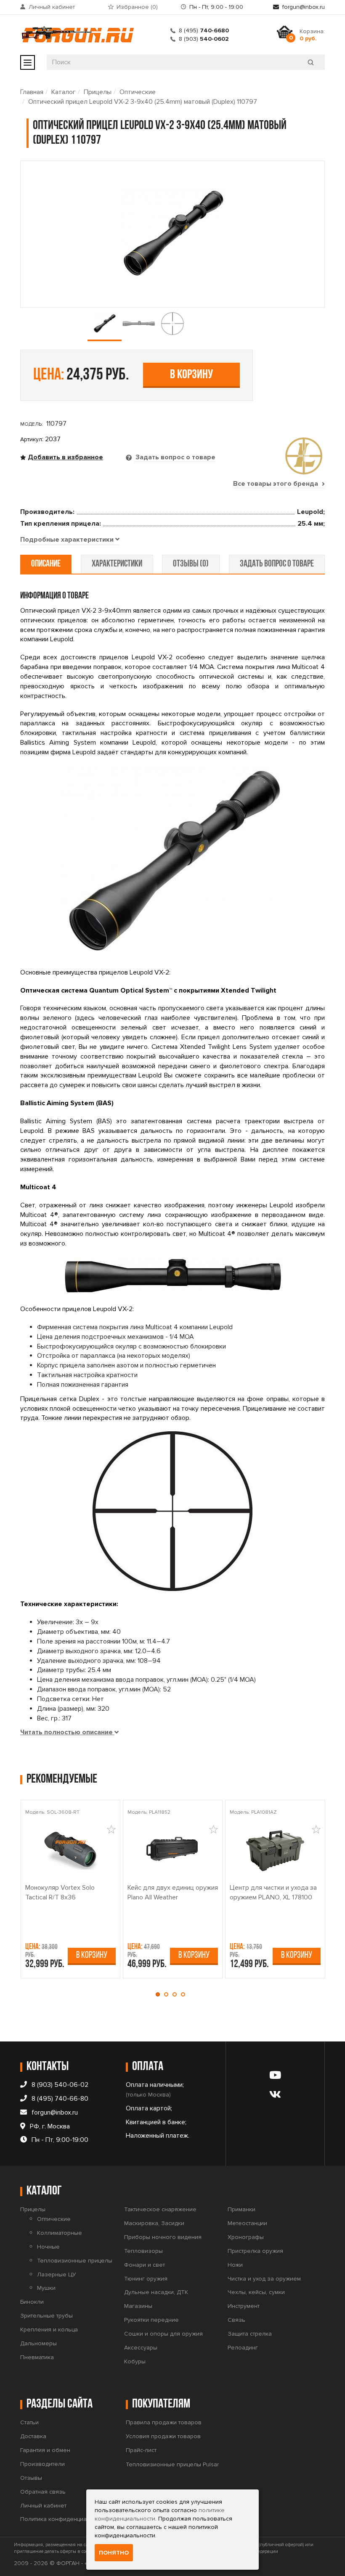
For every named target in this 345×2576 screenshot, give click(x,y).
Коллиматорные (60, 2233)
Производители (42, 2464)
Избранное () (137, 7)
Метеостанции (247, 2223)
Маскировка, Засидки (154, 2223)
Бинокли (32, 2302)
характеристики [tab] (117, 564)
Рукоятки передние (151, 2320)
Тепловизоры (143, 2251)
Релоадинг (243, 2348)
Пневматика (37, 2357)
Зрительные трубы (46, 2316)
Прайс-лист (141, 2450)
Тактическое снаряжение (160, 2209)
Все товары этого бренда (276, 484)
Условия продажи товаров (163, 2436)
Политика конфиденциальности (65, 2519)
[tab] (70, 540)
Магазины (138, 2306)
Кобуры (135, 2361)
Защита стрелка (250, 2334)
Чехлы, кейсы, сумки (256, 2292)
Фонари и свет (145, 2265)
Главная (32, 92)
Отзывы (31, 2478)
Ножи (235, 2265)
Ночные (48, 2247)
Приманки (241, 2209)
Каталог (64, 92)
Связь (236, 2320)
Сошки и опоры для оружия (163, 2334)
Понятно (114, 2553)
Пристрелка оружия (255, 2251)
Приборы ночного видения (163, 2237)
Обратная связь (43, 2492)
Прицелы (98, 92)
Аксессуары (141, 2348)
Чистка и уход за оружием (264, 2279)
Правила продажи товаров (164, 2422)
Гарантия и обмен (45, 2450)
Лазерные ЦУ (57, 2274)
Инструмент (244, 2306)
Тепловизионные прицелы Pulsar (172, 2464)
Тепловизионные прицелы (75, 2261)
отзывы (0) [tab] (191, 564)
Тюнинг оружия (146, 2279)
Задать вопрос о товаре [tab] (175, 457)
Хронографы (246, 2237)
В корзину (191, 375)
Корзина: (312, 35)
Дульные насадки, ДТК (156, 2292)
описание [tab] (46, 564)
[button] (160, 1994)
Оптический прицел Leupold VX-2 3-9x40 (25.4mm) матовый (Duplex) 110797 (143, 102)
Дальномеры (38, 2343)
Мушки (46, 2288)
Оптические (138, 92)
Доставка (33, 2436)
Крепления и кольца (49, 2330)
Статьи (29, 2422)
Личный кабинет (52, 7)
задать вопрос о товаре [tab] (277, 564)
